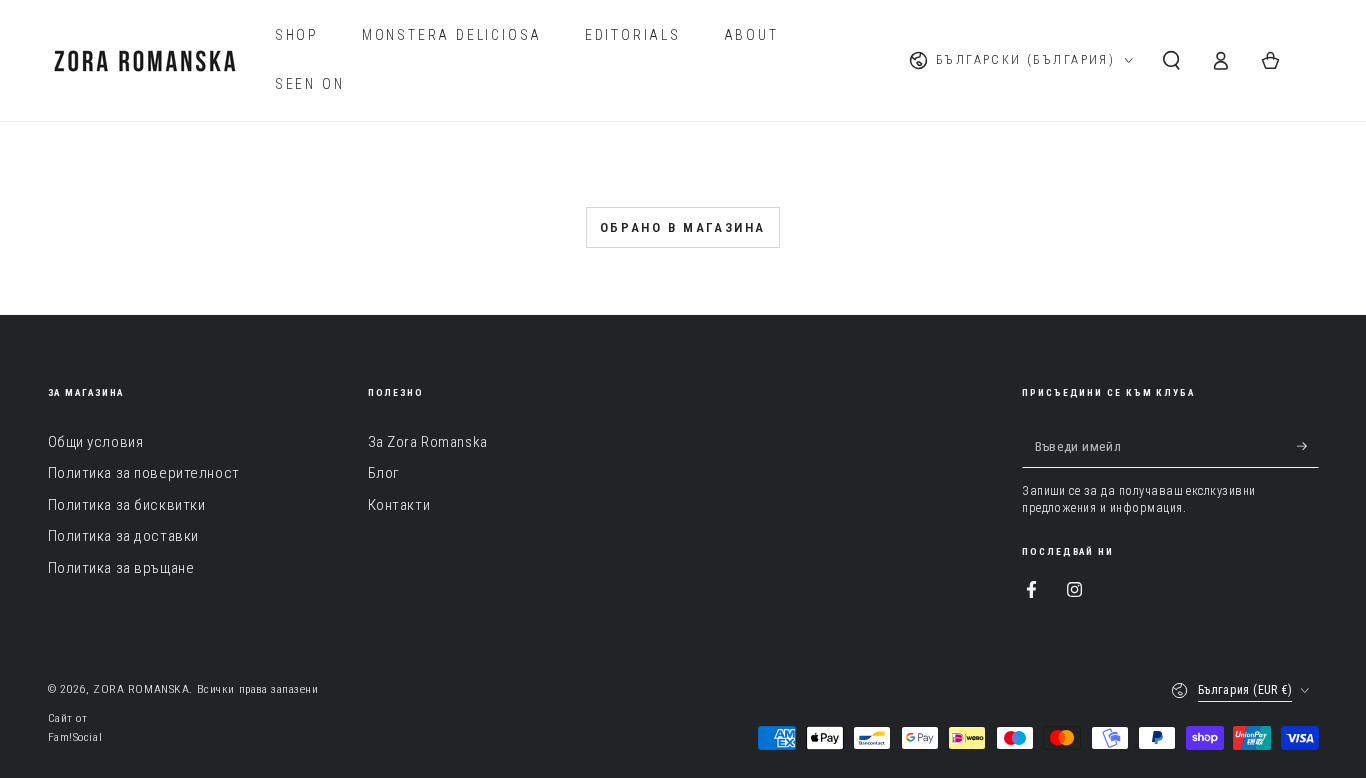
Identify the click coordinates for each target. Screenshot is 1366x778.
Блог (384, 473)
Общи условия (96, 442)
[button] (1171, 61)
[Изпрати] (1308, 447)
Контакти (399, 505)
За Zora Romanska (428, 442)
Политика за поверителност (144, 473)
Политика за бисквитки (127, 505)
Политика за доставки (123, 536)
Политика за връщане (121, 568)
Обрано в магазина (683, 227)
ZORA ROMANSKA (141, 689)
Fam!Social (75, 737)
